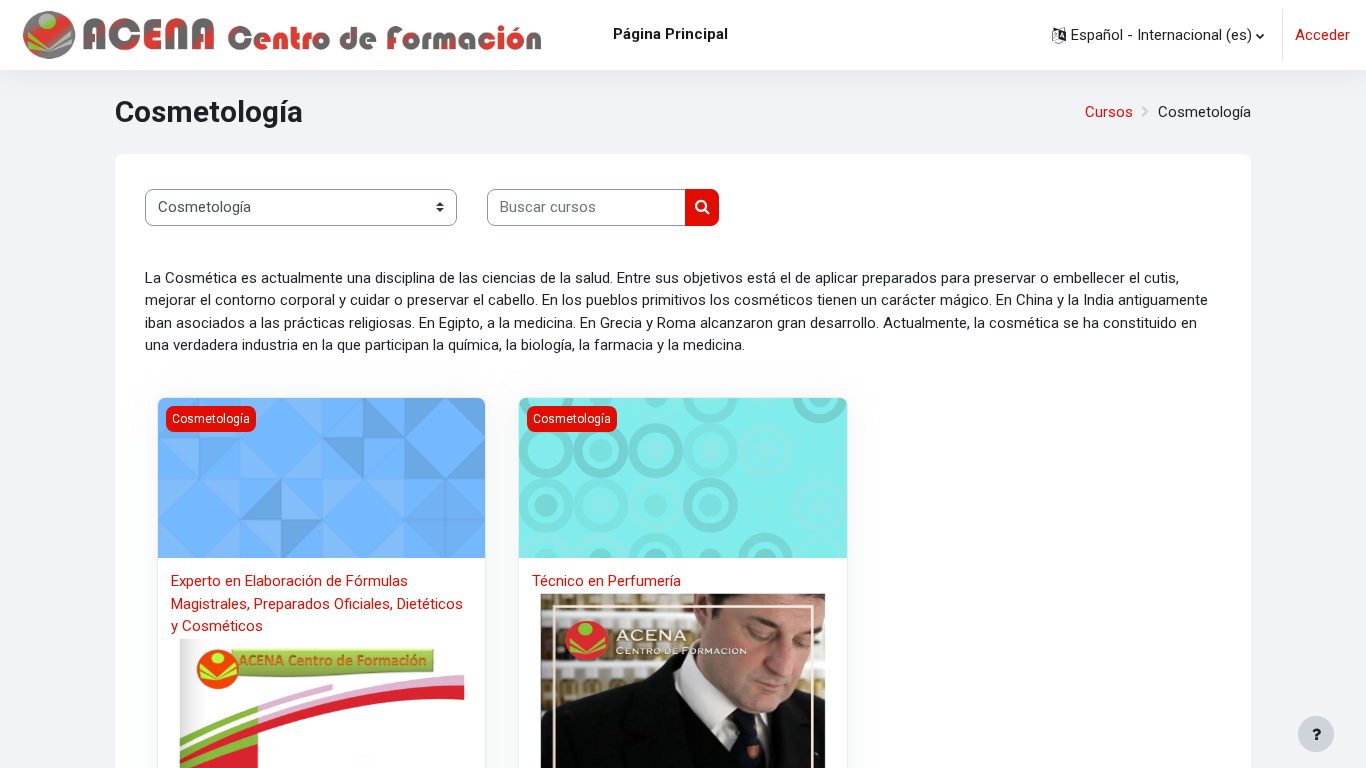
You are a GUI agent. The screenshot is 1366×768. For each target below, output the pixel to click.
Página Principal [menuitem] (670, 34)
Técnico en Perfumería (606, 581)
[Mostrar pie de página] (1316, 734)
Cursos (1109, 112)
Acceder (1322, 35)
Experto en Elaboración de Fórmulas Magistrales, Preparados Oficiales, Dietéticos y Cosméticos (317, 603)
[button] (1158, 35)
